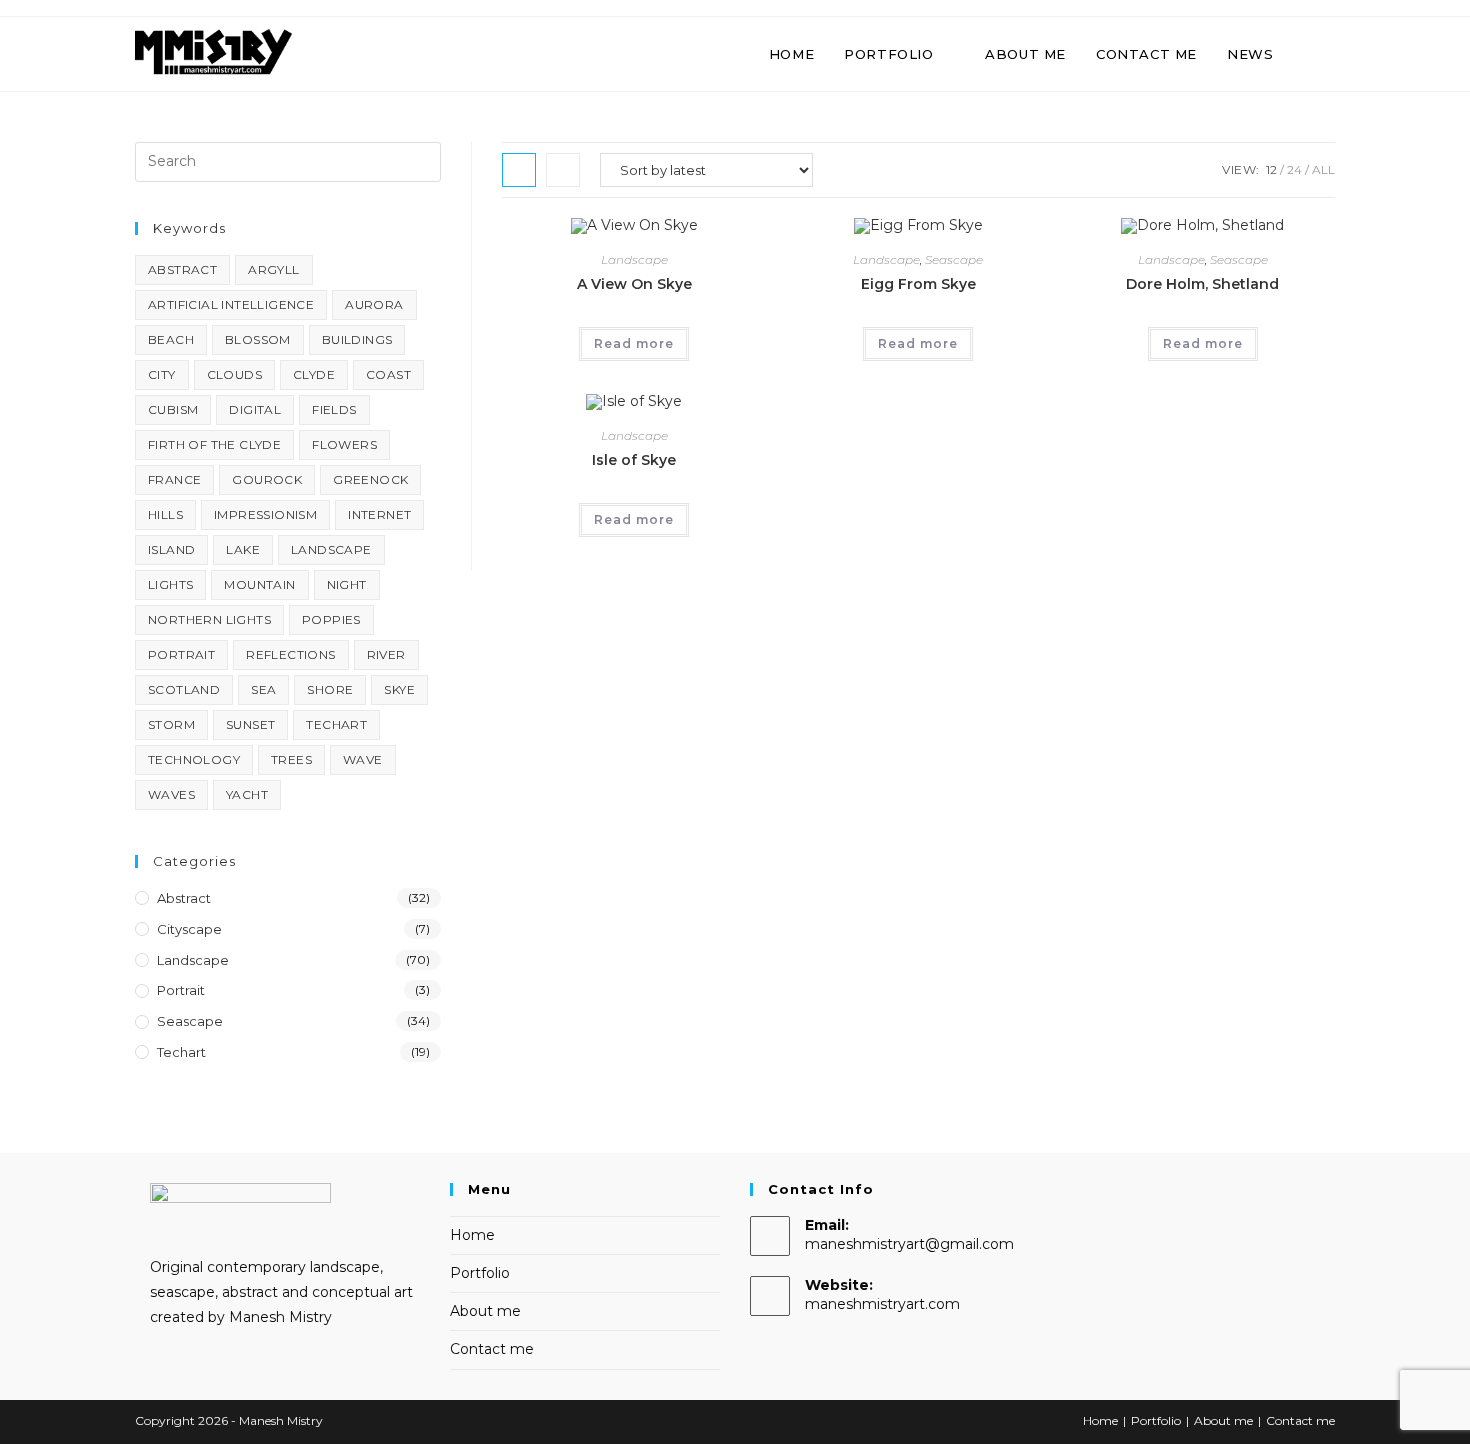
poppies (331, 619)
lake (243, 549)
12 (1271, 169)
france (174, 479)
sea (263, 689)
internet (379, 514)
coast (388, 374)
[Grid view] (519, 170)
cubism (173, 409)
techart (336, 724)
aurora (374, 304)
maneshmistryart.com (882, 1304)
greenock (370, 479)
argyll (273, 269)
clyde (314, 374)
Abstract (184, 898)
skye (399, 689)
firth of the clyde (214, 444)
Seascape (954, 259)
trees (291, 759)
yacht (247, 794)
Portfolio (480, 1273)
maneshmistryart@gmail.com (909, 1244)
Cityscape (189, 929)
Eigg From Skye (918, 284)
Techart (181, 1052)
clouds (234, 374)
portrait (181, 654)
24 (1294, 169)
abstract (182, 269)
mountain (259, 584)
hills (165, 514)
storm (171, 724)
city (162, 374)
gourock (267, 479)
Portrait (181, 990)
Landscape (634, 259)
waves (171, 794)
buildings (357, 339)
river (386, 654)
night (347, 584)
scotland (184, 689)
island (171, 549)
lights (170, 584)
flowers (344, 444)
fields (334, 409)
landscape (331, 549)
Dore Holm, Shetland (1202, 284)
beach (171, 339)
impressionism (265, 514)
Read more (634, 343)
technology (194, 759)
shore (330, 689)
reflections (290, 654)
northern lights (209, 619)
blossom (258, 339)
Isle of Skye (634, 460)
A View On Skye (634, 284)
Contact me (492, 1349)
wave (363, 759)
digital (255, 409)
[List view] (563, 170)
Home (472, 1235)
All (1323, 169)
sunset (250, 724)
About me (485, 1311)
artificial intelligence (231, 304)
